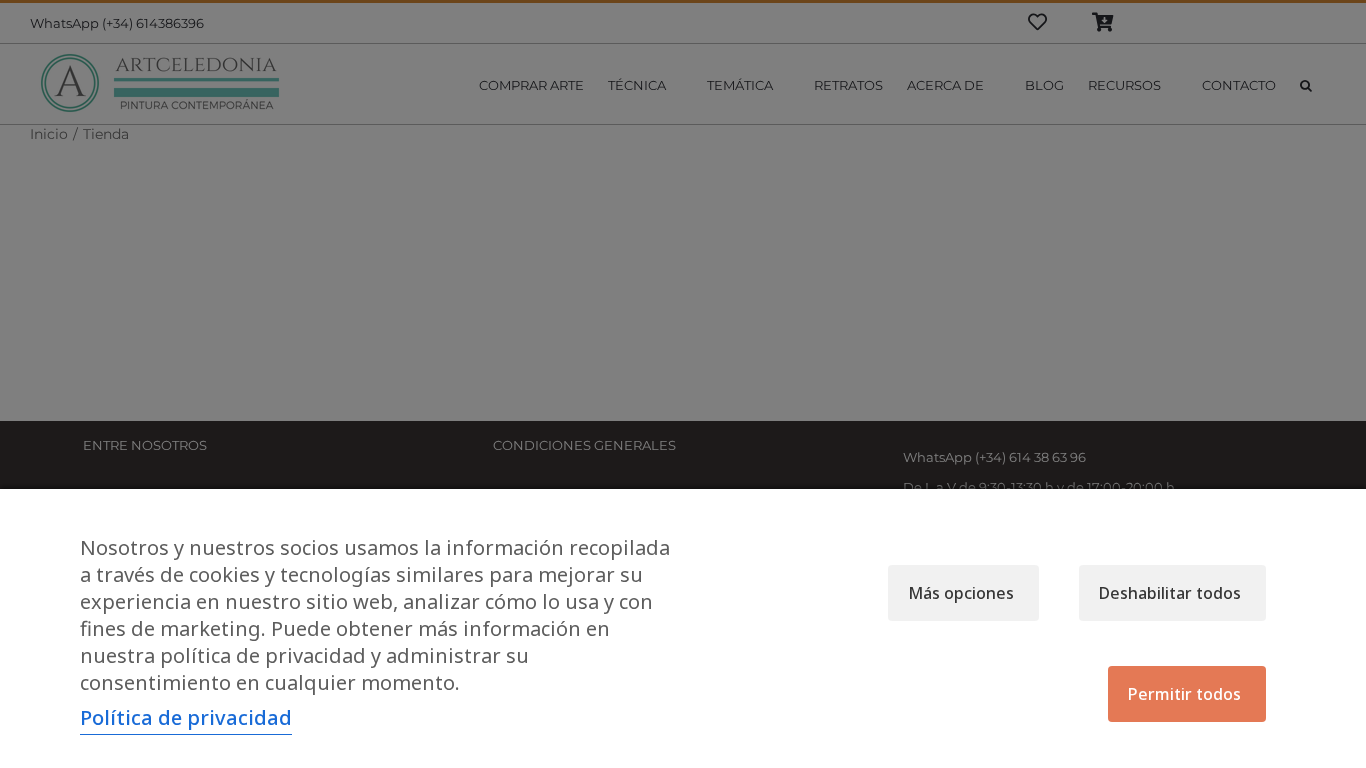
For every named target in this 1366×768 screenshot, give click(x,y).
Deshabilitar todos (1170, 593)
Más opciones (961, 593)
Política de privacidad (186, 717)
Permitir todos (1184, 694)
